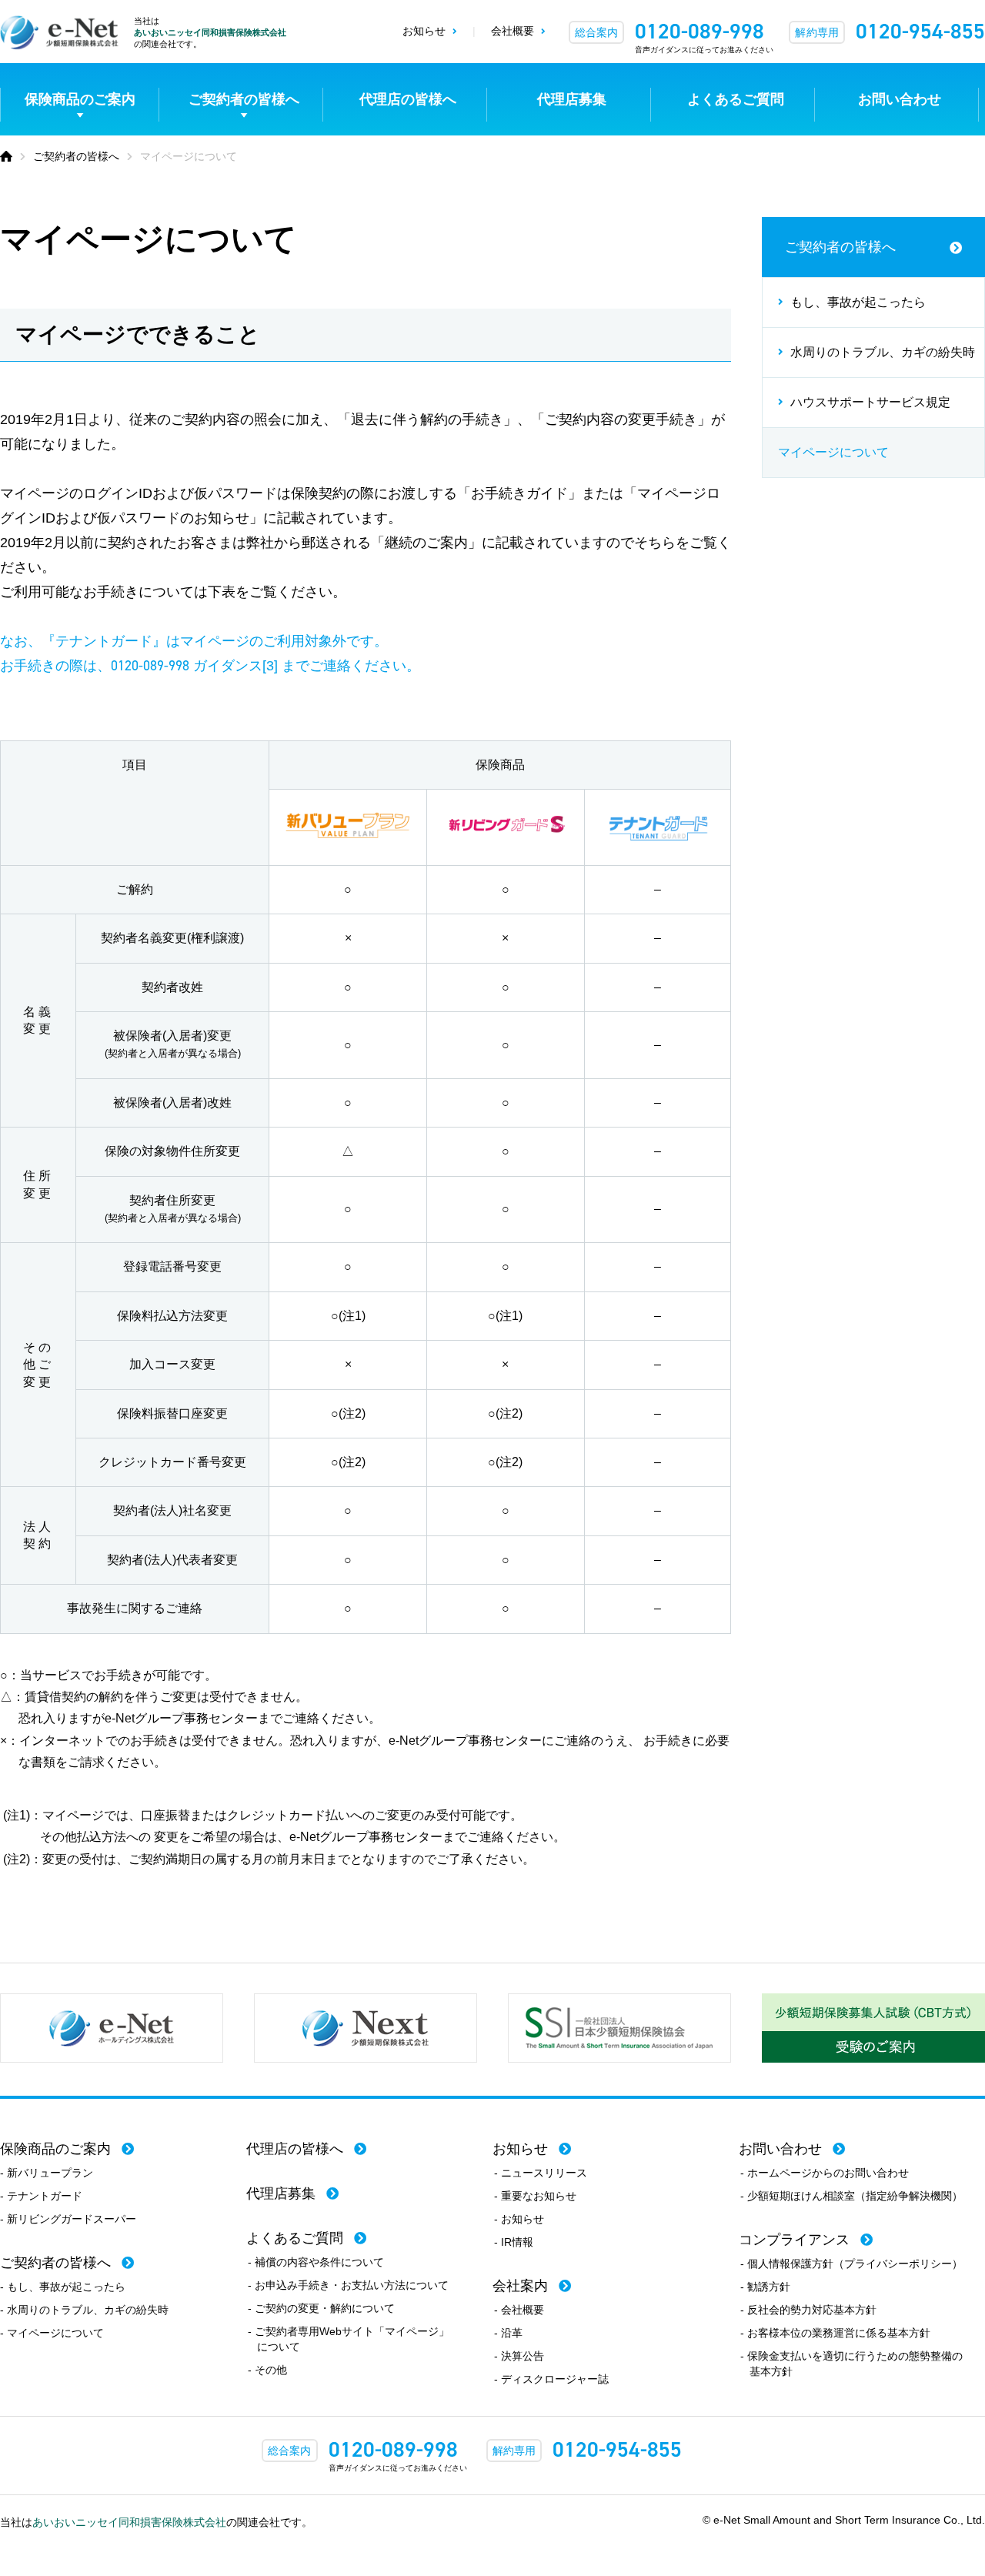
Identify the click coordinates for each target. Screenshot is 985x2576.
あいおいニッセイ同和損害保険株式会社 (210, 32)
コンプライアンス (794, 2240)
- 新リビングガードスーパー (68, 2219)
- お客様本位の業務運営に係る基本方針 (835, 2333)
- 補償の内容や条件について (316, 2262)
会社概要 (513, 31)
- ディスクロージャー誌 (551, 2379)
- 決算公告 (519, 2356)
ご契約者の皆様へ (244, 99)
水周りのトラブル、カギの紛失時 (883, 352)
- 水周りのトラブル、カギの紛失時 (84, 2310)
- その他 (267, 2370)
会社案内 (520, 2286)
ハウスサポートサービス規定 (870, 402)
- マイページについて (52, 2333)
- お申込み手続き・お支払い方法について (348, 2285)
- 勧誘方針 (765, 2287)
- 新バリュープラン (47, 2173)
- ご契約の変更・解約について (321, 2308)
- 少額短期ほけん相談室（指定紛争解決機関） (851, 2196)
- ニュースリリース (541, 2173)
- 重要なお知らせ (535, 2196)
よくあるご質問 (736, 99)
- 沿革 (508, 2333)
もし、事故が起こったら (858, 302)
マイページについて (833, 452)
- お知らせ (519, 2219)
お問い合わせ (900, 99)
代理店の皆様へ (408, 99)
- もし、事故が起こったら (63, 2287)
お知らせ (424, 31)
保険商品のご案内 (80, 99)
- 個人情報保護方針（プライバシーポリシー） (851, 2264)
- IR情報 (514, 2242)
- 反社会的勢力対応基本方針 (808, 2310)
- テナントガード (41, 2196)
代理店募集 (572, 99)
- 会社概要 (519, 2310)
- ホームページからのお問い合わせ (825, 2173)
